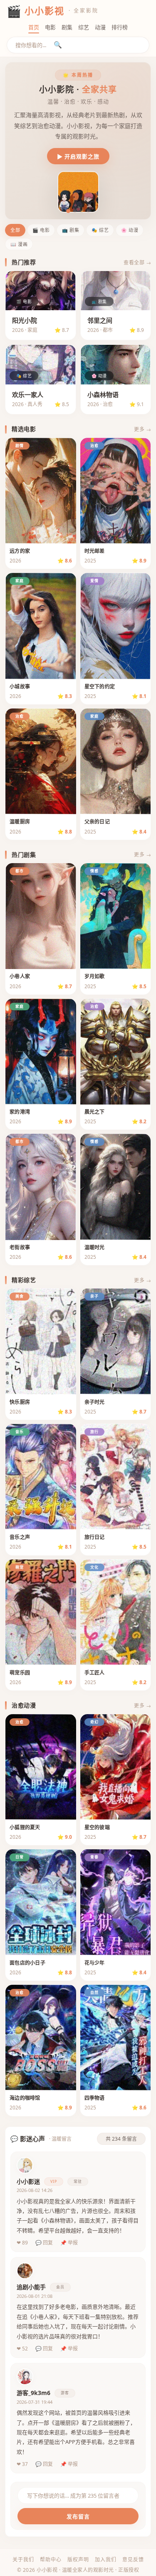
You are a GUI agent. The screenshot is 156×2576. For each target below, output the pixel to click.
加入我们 (106, 2560)
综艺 (84, 27)
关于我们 (23, 2560)
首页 (34, 27)
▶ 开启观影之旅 (78, 156)
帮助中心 (51, 2560)
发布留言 (78, 2516)
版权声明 (78, 2560)
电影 (50, 27)
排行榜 (120, 27)
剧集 (67, 27)
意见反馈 (133, 2560)
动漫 (100, 27)
